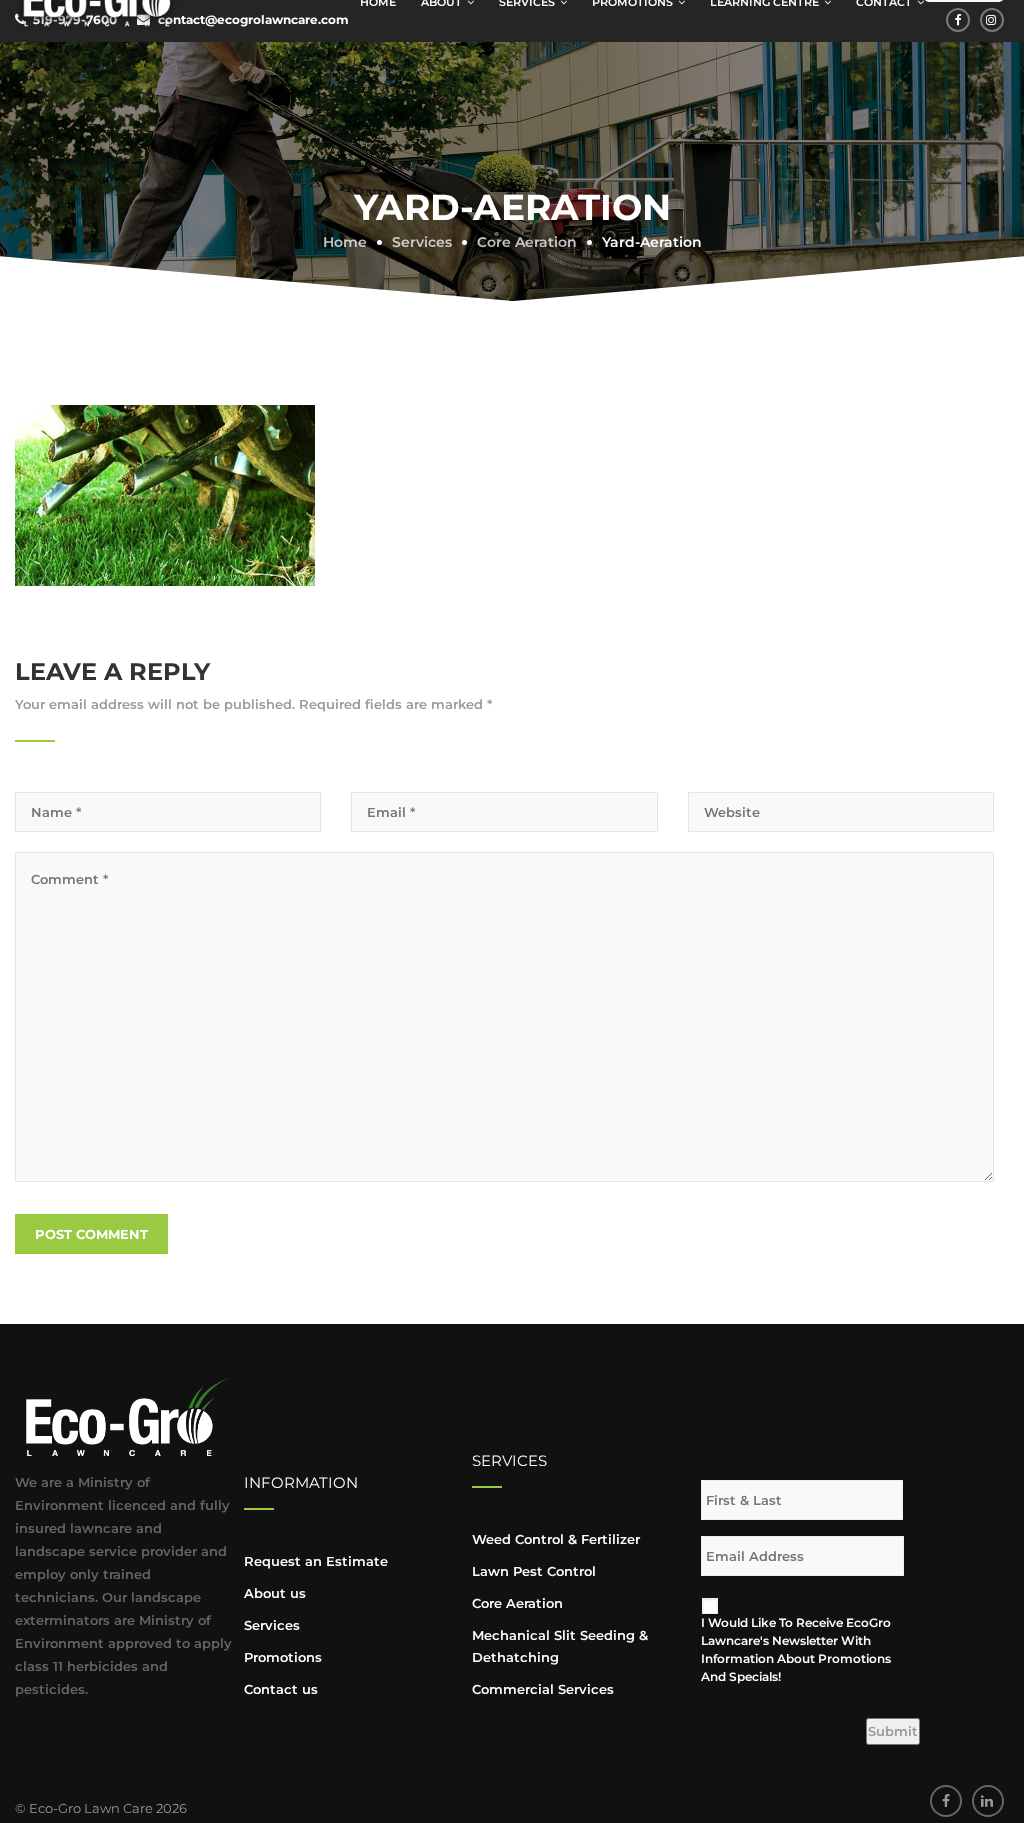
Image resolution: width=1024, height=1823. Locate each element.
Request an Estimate (316, 1561)
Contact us (281, 1689)
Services (272, 1625)
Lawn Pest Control (534, 1571)
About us (275, 1593)
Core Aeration (517, 1603)
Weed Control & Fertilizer (556, 1539)
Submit (893, 1731)
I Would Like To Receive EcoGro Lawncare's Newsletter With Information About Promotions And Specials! (796, 1649)
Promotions (283, 1657)
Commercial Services (543, 1689)
